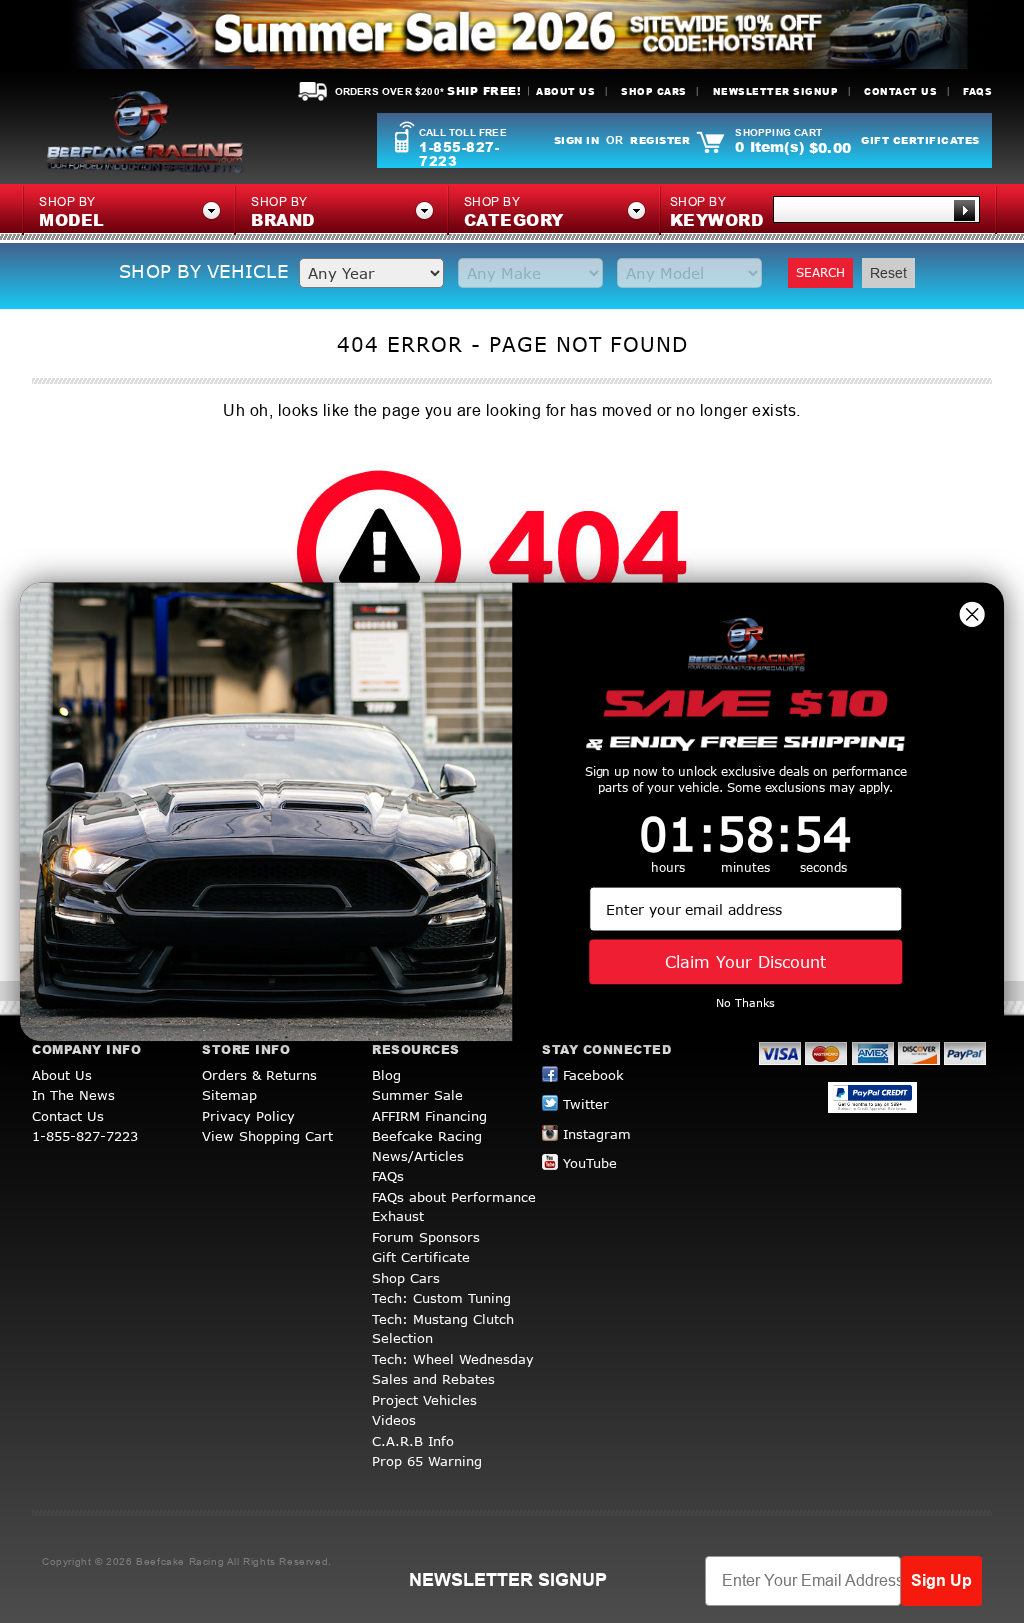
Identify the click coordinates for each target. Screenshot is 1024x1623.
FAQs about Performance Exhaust (454, 1207)
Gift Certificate (421, 1257)
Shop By (717, 213)
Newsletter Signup (776, 91)
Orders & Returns (259, 1075)
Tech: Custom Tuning (441, 1298)
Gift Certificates (920, 140)
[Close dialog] (972, 614)
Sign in (577, 140)
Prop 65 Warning (427, 1461)
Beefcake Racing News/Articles (427, 1146)
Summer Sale (417, 1095)
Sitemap (229, 1095)
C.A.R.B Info (413, 1441)
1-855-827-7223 (459, 154)
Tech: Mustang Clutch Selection (443, 1329)
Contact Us (900, 91)
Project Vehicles (424, 1400)
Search (820, 272)
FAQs (977, 91)
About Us (565, 91)
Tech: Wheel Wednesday (453, 1359)
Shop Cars (654, 91)
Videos (394, 1420)
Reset (888, 273)
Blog (386, 1075)
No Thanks (746, 1002)
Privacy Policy (248, 1116)
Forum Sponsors (426, 1237)
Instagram (597, 1134)
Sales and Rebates (433, 1379)
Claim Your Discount (745, 961)
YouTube (590, 1163)
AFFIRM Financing (429, 1116)
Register (660, 140)
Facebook (593, 1075)
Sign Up (941, 1580)
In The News (73, 1095)
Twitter (586, 1104)
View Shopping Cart (267, 1136)
